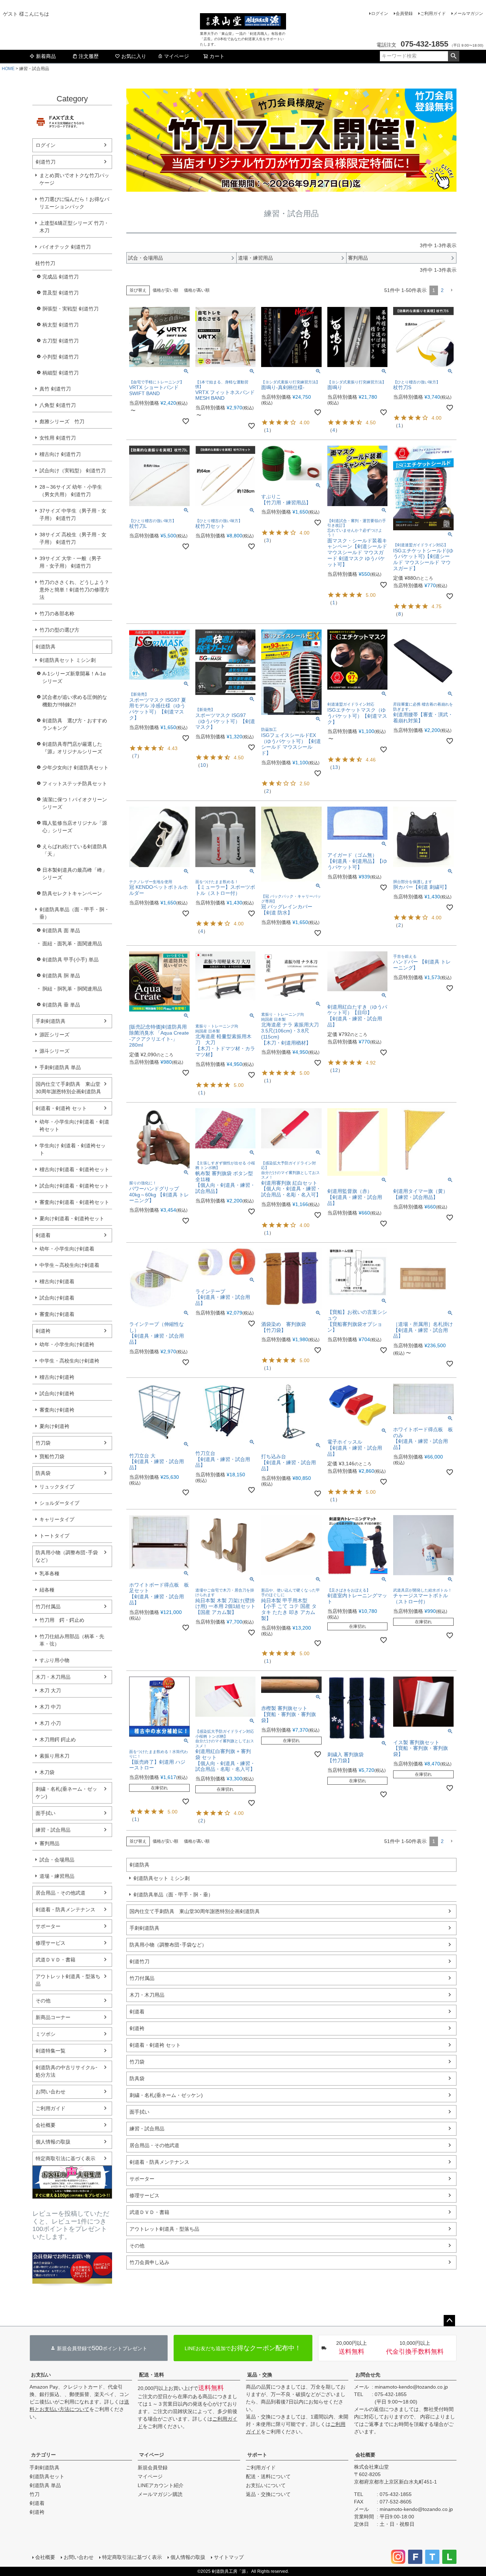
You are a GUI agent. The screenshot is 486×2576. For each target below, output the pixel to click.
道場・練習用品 (57, 1876)
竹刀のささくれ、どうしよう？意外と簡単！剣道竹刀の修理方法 (74, 590)
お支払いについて (266, 2485)
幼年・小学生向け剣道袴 (67, 1344)
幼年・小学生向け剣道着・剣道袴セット (74, 1125)
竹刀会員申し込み (149, 2262)
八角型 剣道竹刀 (58, 405)
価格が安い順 (165, 290)
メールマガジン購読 (160, 2494)
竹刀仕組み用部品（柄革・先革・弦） (72, 1640)
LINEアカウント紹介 (161, 2485)
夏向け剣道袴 (54, 1426)
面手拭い (46, 1813)
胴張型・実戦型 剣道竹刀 (70, 309)
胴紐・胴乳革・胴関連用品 (72, 989)
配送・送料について (268, 2476)
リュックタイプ (57, 1487)
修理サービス (51, 1943)
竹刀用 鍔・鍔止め (62, 1620)
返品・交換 (260, 2375)
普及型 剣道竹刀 (60, 293)
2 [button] (442, 290)
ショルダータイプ (59, 1503)
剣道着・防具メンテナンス (65, 1910)
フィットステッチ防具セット (75, 784)
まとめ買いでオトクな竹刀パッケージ (74, 179)
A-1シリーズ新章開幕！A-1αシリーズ (74, 677)
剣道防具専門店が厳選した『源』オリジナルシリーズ (72, 748)
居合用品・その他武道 (60, 1893)
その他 (43, 2001)
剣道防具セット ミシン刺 (68, 660)
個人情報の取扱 (53, 2142)
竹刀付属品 (48, 1606)
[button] (451, 290)
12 (335, 1070)
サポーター (48, 1926)
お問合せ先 (368, 2375)
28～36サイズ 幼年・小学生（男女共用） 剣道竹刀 (71, 491)
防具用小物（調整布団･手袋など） (67, 1556)
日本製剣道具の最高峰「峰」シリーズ (75, 874)
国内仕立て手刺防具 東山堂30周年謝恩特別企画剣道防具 (68, 1088)
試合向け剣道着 (57, 1298)
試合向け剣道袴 (57, 1393)
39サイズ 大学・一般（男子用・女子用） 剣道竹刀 (70, 562)
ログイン (380, 14)
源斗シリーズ (54, 1051)
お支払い (41, 2375)
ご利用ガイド (433, 14)
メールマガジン (468, 14)
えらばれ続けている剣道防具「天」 (75, 850)
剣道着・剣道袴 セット (61, 1108)
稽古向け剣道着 (57, 1281)
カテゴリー (43, 2455)
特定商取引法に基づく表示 (65, 2158)
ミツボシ (46, 2034)
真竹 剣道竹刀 (55, 389)
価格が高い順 (197, 290)
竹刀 (35, 2494)
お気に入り (134, 56)
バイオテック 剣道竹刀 (65, 247)
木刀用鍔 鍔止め (58, 1740)
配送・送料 (152, 2375)
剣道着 (43, 1235)
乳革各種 (49, 1573)
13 (335, 767)
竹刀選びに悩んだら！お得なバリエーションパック (74, 203)
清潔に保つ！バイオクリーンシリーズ (75, 803)
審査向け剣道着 (57, 1314)
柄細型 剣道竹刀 (60, 373)
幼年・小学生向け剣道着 (67, 1249)
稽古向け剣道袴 (57, 1377)
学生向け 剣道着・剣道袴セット (73, 1149)
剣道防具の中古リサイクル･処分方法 (67, 2071)
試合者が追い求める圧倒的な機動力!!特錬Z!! (75, 701)
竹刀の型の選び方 (59, 630)
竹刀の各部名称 (57, 614)
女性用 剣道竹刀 (58, 438)
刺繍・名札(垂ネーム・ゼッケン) (66, 1793)
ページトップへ (449, 2321)
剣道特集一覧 (51, 2051)
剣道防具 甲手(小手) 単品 (70, 960)
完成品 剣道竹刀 (60, 277)
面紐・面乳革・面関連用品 (72, 944)
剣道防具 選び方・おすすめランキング (75, 724)
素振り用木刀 (54, 1756)
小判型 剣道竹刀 (60, 357)
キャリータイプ (57, 1519)
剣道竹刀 (46, 162)
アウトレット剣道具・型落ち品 (68, 1980)
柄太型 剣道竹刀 (60, 325)
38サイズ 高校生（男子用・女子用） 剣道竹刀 (73, 538)
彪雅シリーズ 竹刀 (62, 421)
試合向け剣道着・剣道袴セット (74, 1186)
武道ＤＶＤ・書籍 (56, 1960)
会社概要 (46, 2125)
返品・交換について (268, 2494)
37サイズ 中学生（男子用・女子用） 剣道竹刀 (73, 514)
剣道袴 (43, 1331)
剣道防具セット (47, 2476)
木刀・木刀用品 (53, 1677)
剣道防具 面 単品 (61, 930)
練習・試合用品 (53, 1830)
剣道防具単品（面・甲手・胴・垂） (74, 913)
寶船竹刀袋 (52, 1456)
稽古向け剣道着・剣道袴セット (74, 1169)
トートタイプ (54, 1536)
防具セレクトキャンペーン (72, 893)
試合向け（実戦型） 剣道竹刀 (73, 471)
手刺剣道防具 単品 (60, 1067)
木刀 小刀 (50, 1723)
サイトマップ (229, 2557)
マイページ (176, 56)
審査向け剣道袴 (57, 1410)
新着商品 (46, 56)
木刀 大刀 (50, 1690)
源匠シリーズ (54, 1035)
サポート (257, 2455)
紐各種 (47, 1590)
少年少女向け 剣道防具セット (75, 768)
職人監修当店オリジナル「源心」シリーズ (75, 827)
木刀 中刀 (50, 1707)
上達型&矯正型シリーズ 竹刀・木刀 (74, 227)
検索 (453, 56)
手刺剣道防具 (51, 1021)
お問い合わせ (51, 2092)
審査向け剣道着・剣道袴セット (74, 1202)
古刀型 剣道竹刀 (60, 341)
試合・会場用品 (57, 1860)
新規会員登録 (153, 2468)
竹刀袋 (43, 1443)
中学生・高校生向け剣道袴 (69, 1361)
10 (203, 765)
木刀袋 (47, 1772)
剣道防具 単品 (45, 2485)
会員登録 (404, 14)
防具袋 (43, 1473)
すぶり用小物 (54, 1660)
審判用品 (49, 1843)
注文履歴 (89, 56)
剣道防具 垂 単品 (61, 1005)
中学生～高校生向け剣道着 (69, 1265)
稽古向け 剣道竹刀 (60, 454)
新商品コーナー (53, 2017)
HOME (8, 69)
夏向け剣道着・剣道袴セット (72, 1218)
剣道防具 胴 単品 (61, 976)
